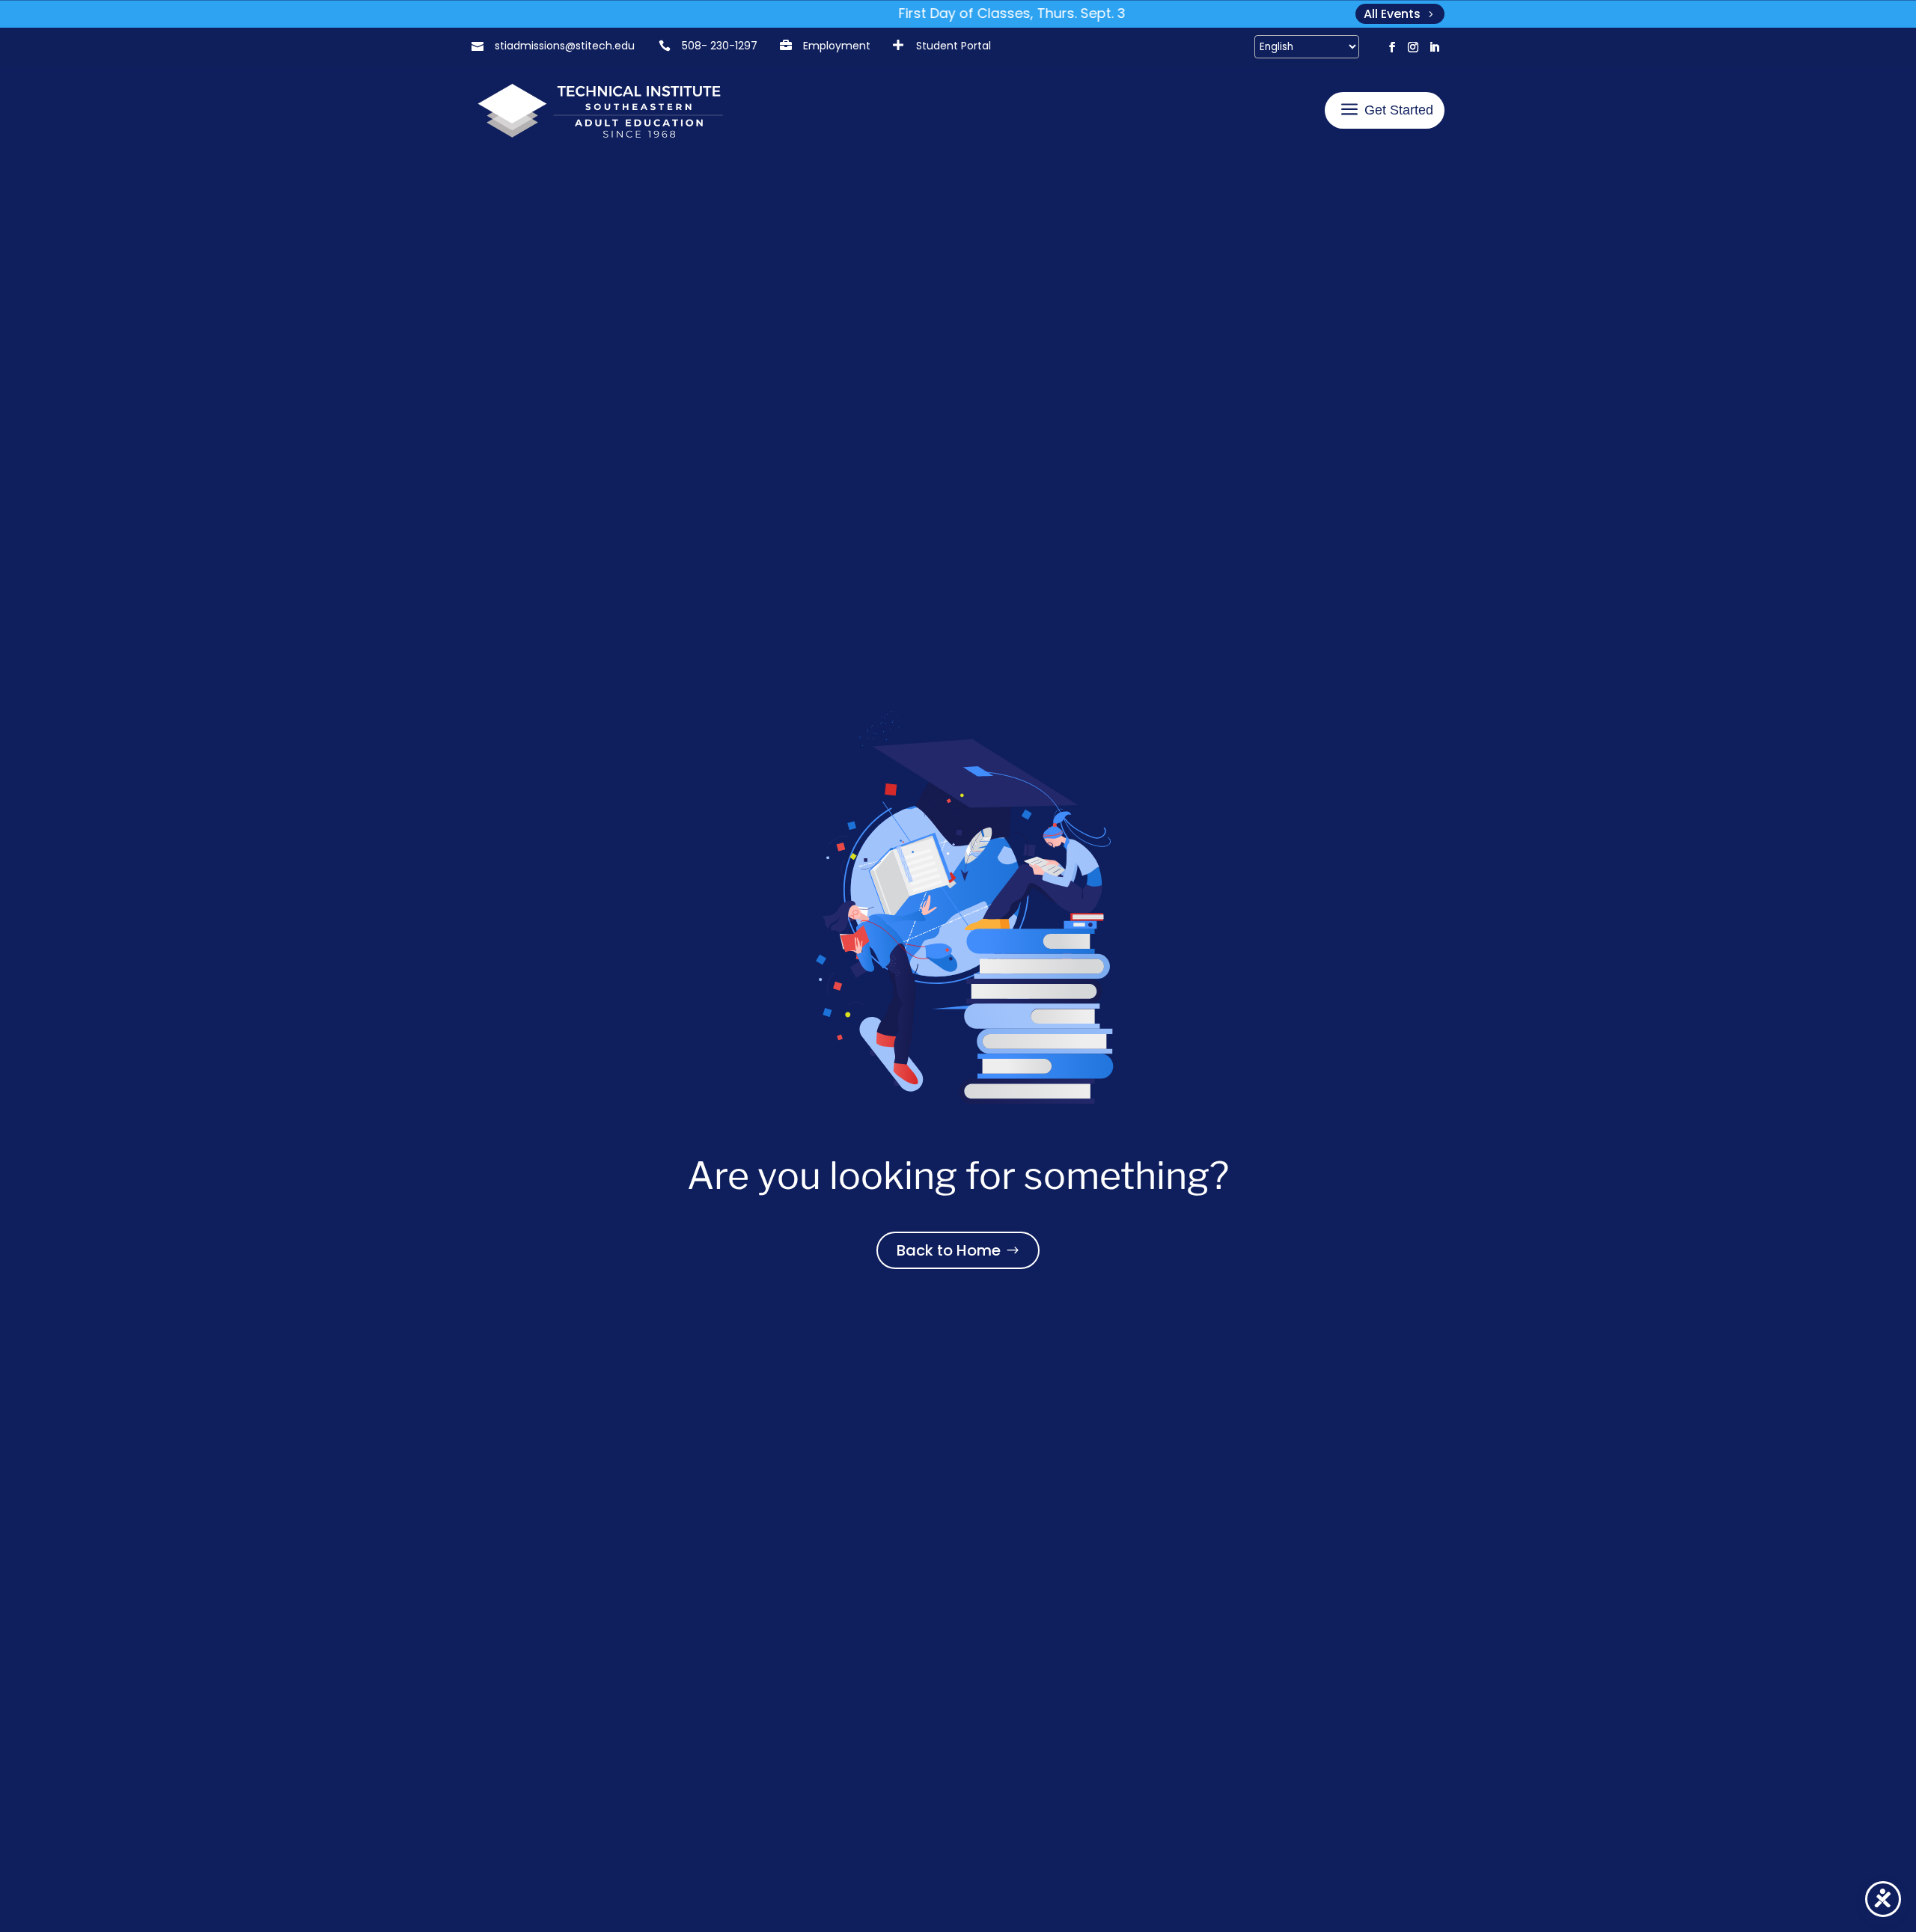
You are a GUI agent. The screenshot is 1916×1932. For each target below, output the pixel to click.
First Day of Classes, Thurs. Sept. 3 (971, 13)
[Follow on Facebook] (1392, 47)
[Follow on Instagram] (1413, 47)
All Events (1392, 14)
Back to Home (949, 1250)
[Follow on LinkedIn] (1434, 47)
